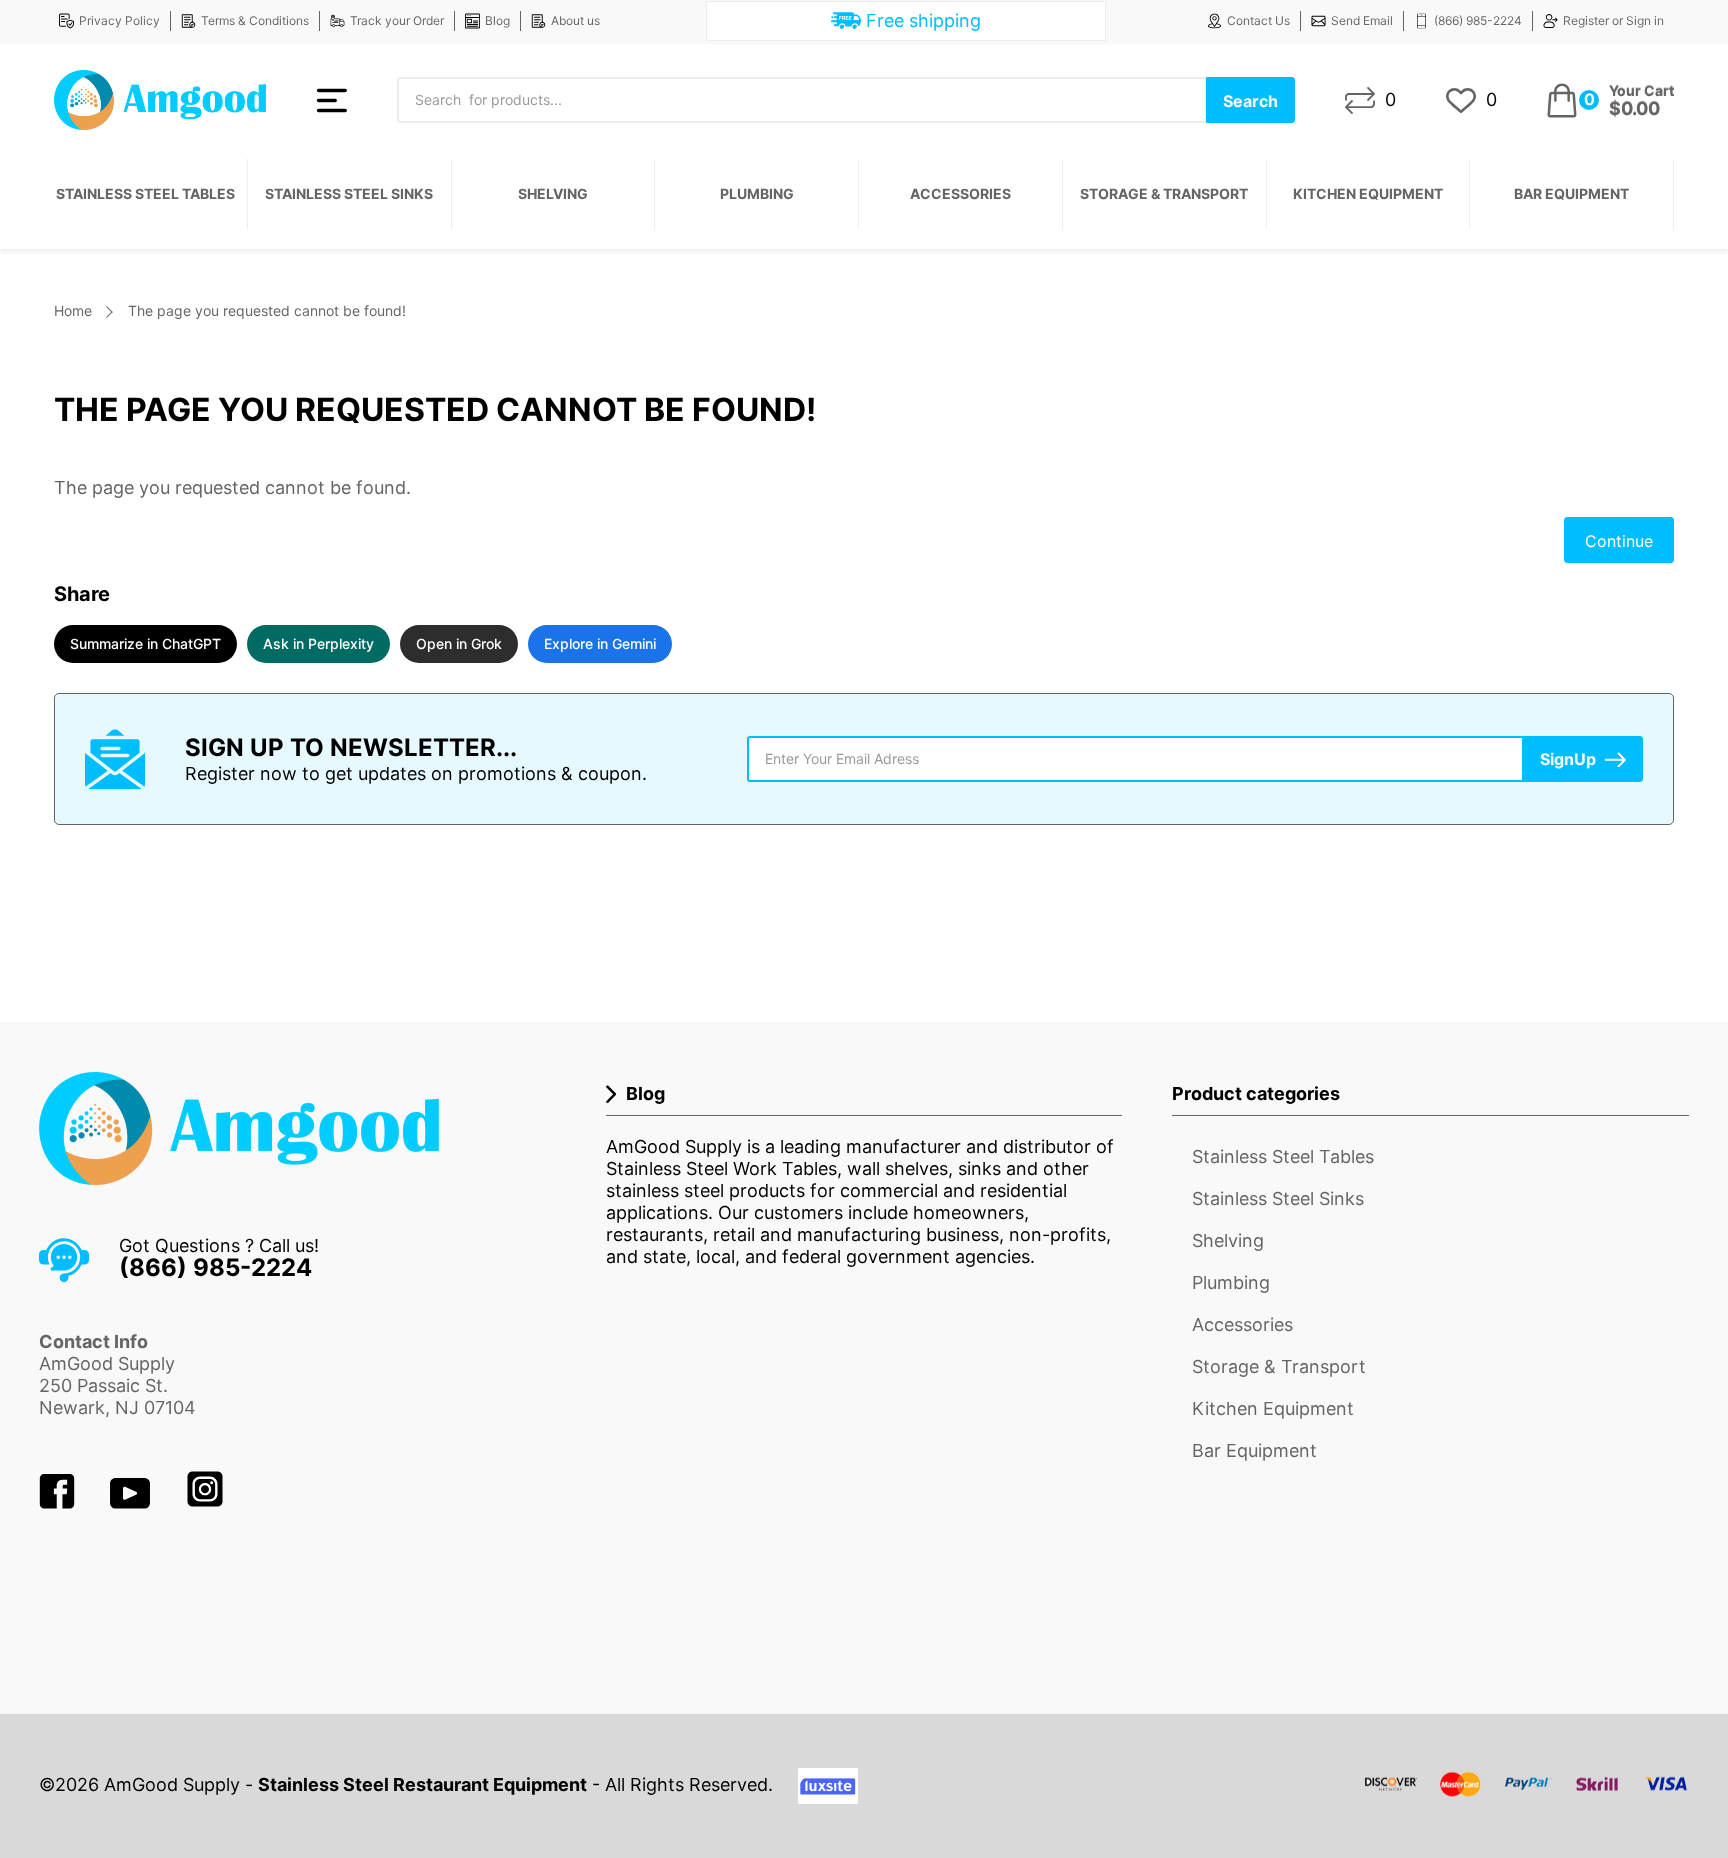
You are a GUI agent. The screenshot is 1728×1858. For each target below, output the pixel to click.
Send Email (1362, 20)
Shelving (553, 193)
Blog (497, 20)
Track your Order (397, 20)
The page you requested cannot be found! (267, 310)
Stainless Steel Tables (145, 193)
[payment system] (1527, 1796)
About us (575, 20)
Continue (1619, 541)
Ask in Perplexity (318, 643)
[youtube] (132, 1502)
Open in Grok (459, 643)
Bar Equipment (1571, 193)
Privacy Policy (119, 20)
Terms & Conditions (255, 20)
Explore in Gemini (600, 643)
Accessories (960, 193)
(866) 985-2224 (1478, 20)
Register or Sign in (1613, 20)
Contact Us (1258, 20)
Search (1250, 101)
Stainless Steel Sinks (349, 193)
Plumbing (757, 193)
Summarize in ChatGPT (145, 643)
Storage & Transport (1164, 193)
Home (73, 310)
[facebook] (59, 1502)
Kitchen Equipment (1368, 193)
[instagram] (205, 1502)
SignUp (1568, 759)
